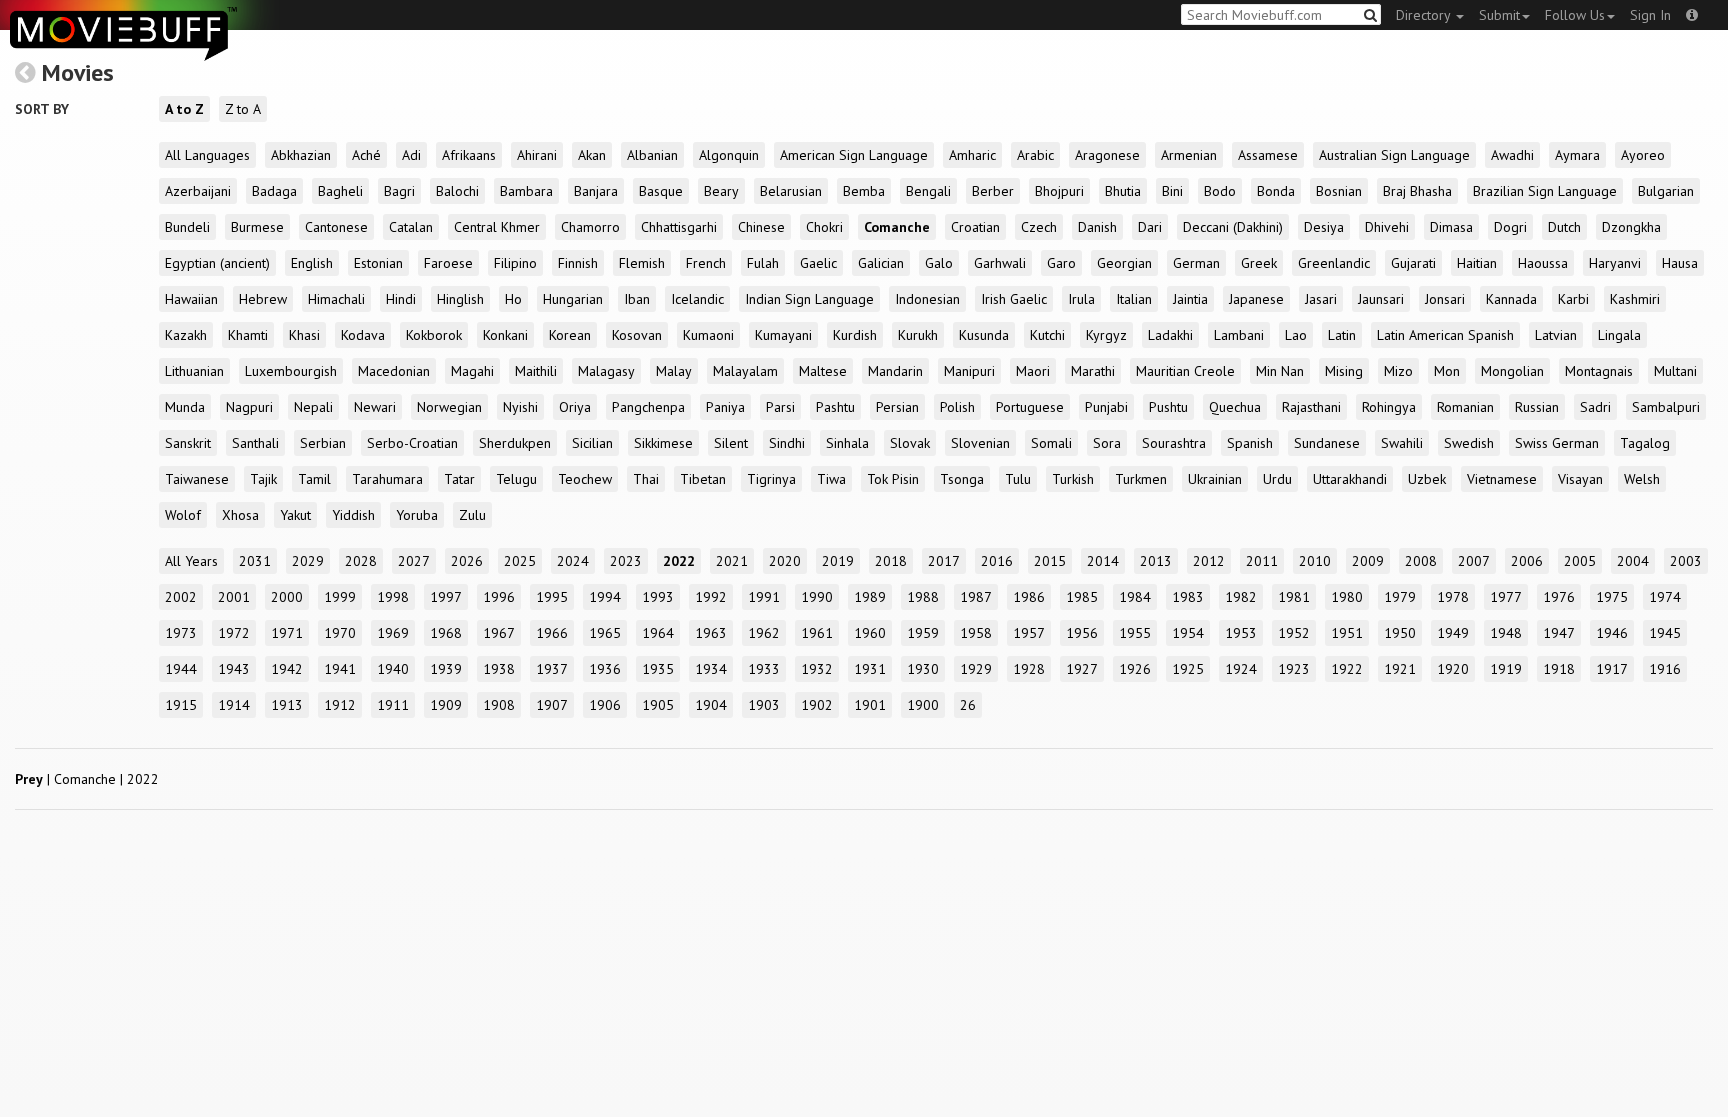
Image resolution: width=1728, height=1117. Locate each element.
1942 (287, 669)
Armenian (1189, 155)
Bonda (1276, 191)
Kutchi (1047, 335)
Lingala (1619, 335)
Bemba (864, 191)
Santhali (255, 443)
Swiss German (1557, 443)
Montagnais (1599, 371)
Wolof (183, 515)
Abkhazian (301, 155)
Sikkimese (663, 443)
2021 (732, 561)
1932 (817, 669)
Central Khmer (497, 227)
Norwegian (449, 407)
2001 (234, 597)
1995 (552, 597)
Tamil (314, 479)
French (706, 263)
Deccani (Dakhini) (1233, 227)
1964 (658, 633)
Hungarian (573, 299)
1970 (340, 633)
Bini (1172, 191)
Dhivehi (1387, 227)
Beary (721, 191)
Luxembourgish (291, 371)
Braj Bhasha (1417, 191)
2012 (1209, 561)
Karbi (1573, 299)
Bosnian (1339, 191)
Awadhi (1512, 155)
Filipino (515, 263)
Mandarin (895, 371)
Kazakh (186, 335)
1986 (1029, 597)
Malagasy (606, 371)
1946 (1612, 633)
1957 (1029, 633)
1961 (817, 633)
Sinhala (847, 443)
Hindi (401, 299)
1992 (711, 597)
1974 (1665, 597)
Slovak (910, 443)
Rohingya (1389, 407)
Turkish (1073, 479)
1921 (1400, 669)
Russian (1537, 407)
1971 (287, 633)
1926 (1135, 669)
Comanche (897, 227)
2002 (181, 597)
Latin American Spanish (1445, 335)
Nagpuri (249, 407)
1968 (446, 633)
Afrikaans (469, 155)
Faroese (448, 263)
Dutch (1564, 227)
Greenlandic (1334, 263)
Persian (897, 407)
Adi (411, 155)
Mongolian (1512, 371)
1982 (1241, 597)
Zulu (472, 515)
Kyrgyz (1106, 335)
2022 (679, 561)
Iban (637, 299)
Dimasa (1451, 227)
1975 (1612, 597)
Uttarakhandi (1350, 479)
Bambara (526, 191)
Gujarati (1413, 263)
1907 (552, 705)
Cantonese (336, 227)
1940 (393, 669)
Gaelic (818, 263)
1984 (1135, 597)
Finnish (578, 263)
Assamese (1268, 155)
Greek (1259, 263)
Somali (1051, 443)
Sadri (1595, 407)
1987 (976, 597)
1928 (1029, 669)
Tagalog (1645, 443)
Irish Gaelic (1014, 299)
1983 (1188, 597)
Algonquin (729, 155)
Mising (1344, 371)
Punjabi (1106, 407)
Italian (1134, 299)
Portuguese (1030, 407)
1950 (1400, 633)
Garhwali (1000, 263)
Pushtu (1168, 407)
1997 (446, 597)
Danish (1097, 227)
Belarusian (791, 191)
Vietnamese (1502, 479)
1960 (870, 633)
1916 (1665, 669)
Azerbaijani (198, 191)
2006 (1527, 561)
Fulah (763, 263)
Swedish (1469, 443)
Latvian (1556, 335)
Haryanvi (1615, 263)
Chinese (761, 227)
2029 (308, 561)
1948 (1506, 633)
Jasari (1321, 299)
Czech (1039, 227)
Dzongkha (1631, 227)
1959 (923, 633)
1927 (1082, 669)
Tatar (459, 479)
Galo (939, 263)
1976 (1559, 597)
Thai (646, 479)
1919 (1506, 669)
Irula (1081, 299)
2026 (467, 561)
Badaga (274, 191)
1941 (340, 669)
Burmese (257, 227)
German (1196, 263)
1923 (1294, 669)
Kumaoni (708, 335)
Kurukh (918, 335)
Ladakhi (1170, 335)
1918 (1559, 669)
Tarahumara (387, 479)
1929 (976, 669)
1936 (605, 669)
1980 (1347, 597)
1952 (1294, 633)
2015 (1050, 561)
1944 (181, 669)
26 (968, 705)
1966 (552, 633)
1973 (181, 633)
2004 (1633, 561)
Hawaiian (191, 299)
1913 (287, 705)
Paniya (725, 407)
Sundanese (1327, 443)
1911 (393, 705)
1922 (1347, 669)
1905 (658, 705)
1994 (605, 597)
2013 (1156, 561)
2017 (944, 561)
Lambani (1239, 335)
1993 (658, 597)
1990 (817, 597)
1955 (1135, 633)
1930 (923, 669)
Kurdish (855, 335)
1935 (658, 669)
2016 (997, 561)
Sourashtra (1174, 443)
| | (87, 779)
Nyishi (520, 407)
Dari (1150, 227)
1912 (340, 705)
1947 (1559, 633)
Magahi (472, 371)
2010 (1315, 561)
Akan (592, 155)
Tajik (263, 479)
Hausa (1680, 263)
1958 (976, 633)
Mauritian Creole (1185, 371)
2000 (287, 597)
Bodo (1220, 191)
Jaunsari (1381, 299)
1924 (1241, 669)
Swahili (1402, 443)
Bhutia (1123, 191)
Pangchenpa (648, 407)
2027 (414, 561)
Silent (731, 443)
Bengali (928, 191)
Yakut (295, 515)
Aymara (1577, 155)
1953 (1241, 633)
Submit (1499, 15)
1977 (1506, 597)
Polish (957, 407)
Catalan (411, 227)
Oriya (575, 407)
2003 (1686, 561)
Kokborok (434, 335)
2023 (626, 561)
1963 (711, 633)
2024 (573, 561)
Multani (1675, 371)
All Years (191, 561)
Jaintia (1190, 299)
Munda (185, 407)
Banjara (596, 191)
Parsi (780, 407)
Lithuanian (194, 371)
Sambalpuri (1666, 407)
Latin (1342, 335)
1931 (870, 669)
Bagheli (340, 191)
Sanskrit (188, 443)
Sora (1107, 443)
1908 (499, 705)
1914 (234, 705)
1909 (446, 705)
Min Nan (1280, 371)
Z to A (243, 109)
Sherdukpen (515, 443)
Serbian (323, 443)
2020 (785, 561)
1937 (552, 669)
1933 (764, 669)
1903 (764, 705)
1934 (711, 669)
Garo (1061, 263)
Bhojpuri (1059, 191)
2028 (361, 561)
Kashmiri (1635, 299)
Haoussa (1543, 263)
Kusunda (984, 335)
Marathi (1093, 371)
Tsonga (962, 479)
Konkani (505, 335)
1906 (605, 705)
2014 (1103, 561)
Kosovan (637, 335)
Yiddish (353, 515)
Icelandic (697, 299)
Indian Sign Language (809, 299)
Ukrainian (1215, 479)
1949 (1453, 633)
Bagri (399, 191)
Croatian (975, 227)
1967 (499, 633)
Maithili (536, 371)
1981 (1294, 597)
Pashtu (835, 407)
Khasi (304, 335)
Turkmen (1141, 479)
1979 (1400, 597)
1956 (1082, 633)
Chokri (824, 227)
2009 (1368, 561)
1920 (1453, 669)
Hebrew (263, 299)
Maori (1033, 371)
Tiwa (831, 479)
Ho (513, 299)
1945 (1665, 633)
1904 (711, 705)
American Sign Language (854, 155)
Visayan (1580, 479)
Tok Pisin (893, 479)
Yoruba (417, 515)
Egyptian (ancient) (217, 263)
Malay (674, 371)
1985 (1082, 597)
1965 (605, 633)
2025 (520, 561)
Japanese (1256, 299)
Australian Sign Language (1394, 155)
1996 (499, 597)
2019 (838, 561)
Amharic (972, 155)
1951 (1347, 633)
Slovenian (980, 443)
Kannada (1511, 299)
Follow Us (1575, 15)
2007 (1474, 561)
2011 (1262, 561)
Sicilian (592, 443)
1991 (764, 597)
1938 (499, 669)
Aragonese (1107, 155)
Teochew (585, 479)
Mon (1447, 371)
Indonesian (927, 299)
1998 (393, 597)
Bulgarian (1666, 191)
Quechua (1235, 407)
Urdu (1277, 479)
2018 (891, 561)
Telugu (516, 479)
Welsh (1642, 479)
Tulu (1018, 479)
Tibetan (703, 479)
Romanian (1465, 407)
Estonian (378, 263)
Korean (570, 335)
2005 (1580, 561)
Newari (375, 407)
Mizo (1398, 371)
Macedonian (394, 371)
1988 (923, 597)
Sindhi (787, 443)
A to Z (184, 109)
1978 (1453, 597)
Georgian (1124, 263)
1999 (340, 597)
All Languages (207, 155)
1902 (817, 705)
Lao (1296, 335)
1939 (446, 669)
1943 (234, 669)
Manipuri (969, 371)
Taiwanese (197, 479)
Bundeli (187, 227)
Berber (993, 191)
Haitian (1477, 263)
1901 (870, 705)
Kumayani (783, 335)
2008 (1421, 561)
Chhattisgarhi (679, 227)
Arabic (1035, 155)
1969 (393, 633)
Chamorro (590, 227)
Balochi (457, 191)
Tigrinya (771, 479)
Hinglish (460, 299)
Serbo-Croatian (412, 443)
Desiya (1324, 227)
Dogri (1510, 227)
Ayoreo (1643, 155)
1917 (1612, 669)
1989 (870, 597)
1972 (234, 633)
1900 (923, 705)
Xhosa (240, 515)
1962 (764, 633)
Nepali (313, 407)
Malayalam (745, 371)
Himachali (336, 299)
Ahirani (537, 155)
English (312, 263)
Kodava (363, 335)
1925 (1188, 669)
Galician (881, 263)
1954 (1188, 633)
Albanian (652, 155)
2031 (255, 561)
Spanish (1250, 443)
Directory (1425, 15)
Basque (661, 191)
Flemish (642, 263)
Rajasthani (1311, 407)
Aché (366, 155)
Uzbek (1427, 479)
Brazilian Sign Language (1545, 191)
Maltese (823, 371)
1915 (181, 705)
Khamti (248, 335)
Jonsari (1445, 299)
